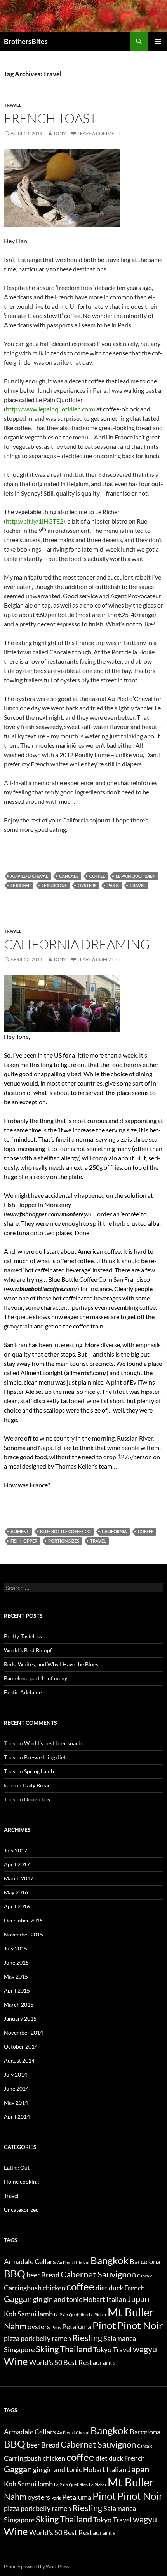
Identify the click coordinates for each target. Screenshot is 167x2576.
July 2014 (16, 2074)
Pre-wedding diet (45, 1757)
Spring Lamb (39, 1771)
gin (38, 2299)
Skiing (47, 2349)
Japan (138, 2299)
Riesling (87, 2338)
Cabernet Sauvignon (98, 2274)
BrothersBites (26, 41)
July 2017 (16, 1850)
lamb (45, 2314)
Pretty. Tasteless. (23, 1636)
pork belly (36, 2338)
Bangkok (110, 2260)
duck (116, 2288)
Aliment (20, 1531)
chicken (54, 2288)
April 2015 (17, 1990)
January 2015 (20, 2018)
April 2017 (17, 1864)
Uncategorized (21, 2210)
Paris (113, 885)
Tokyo (102, 2350)
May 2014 (16, 2102)
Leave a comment (99, 133)
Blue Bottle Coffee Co (65, 1531)
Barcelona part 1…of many (36, 1678)
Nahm (15, 2326)
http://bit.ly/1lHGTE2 (35, 521)
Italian (116, 2299)
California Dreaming (77, 944)
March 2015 (19, 2004)
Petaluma (77, 2327)
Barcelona (145, 2262)
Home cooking (21, 2182)
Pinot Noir (140, 2325)
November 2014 (23, 2032)
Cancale (69, 876)
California (114, 1531)
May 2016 (16, 1892)
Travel (13, 105)
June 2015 (16, 1962)
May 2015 (16, 1976)
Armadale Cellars (30, 2262)
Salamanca (120, 2338)
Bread (50, 2275)
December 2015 (23, 1920)
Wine (16, 2361)
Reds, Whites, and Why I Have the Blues (51, 1664)
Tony (60, 133)
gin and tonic (63, 2299)
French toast (50, 118)
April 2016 (17, 1906)
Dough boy (37, 1799)
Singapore (19, 2350)
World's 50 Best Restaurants (72, 2363)
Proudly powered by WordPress (36, 2566)
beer (33, 2275)
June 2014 (16, 2088)
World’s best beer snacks (54, 1743)
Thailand (76, 2349)
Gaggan (18, 2299)
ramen (61, 2338)
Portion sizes (64, 1541)
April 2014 (17, 2117)
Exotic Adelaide (23, 1692)
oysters (87, 885)
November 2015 (23, 1934)
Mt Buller (131, 2312)
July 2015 (16, 1948)
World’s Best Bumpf (28, 1650)
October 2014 (21, 2046)
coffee (97, 876)
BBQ (15, 2274)
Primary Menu (158, 41)
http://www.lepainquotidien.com (50, 409)
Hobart (94, 2299)
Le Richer (21, 885)
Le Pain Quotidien (136, 876)
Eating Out (17, 2167)
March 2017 (19, 1878)
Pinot (104, 2325)
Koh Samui (20, 2314)
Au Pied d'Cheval (29, 876)
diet (102, 2288)
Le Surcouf (54, 885)
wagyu (145, 2349)
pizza (12, 2338)
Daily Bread (37, 1785)
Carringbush (23, 2288)
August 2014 (19, 2060)
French (135, 2288)
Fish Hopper (24, 1541)
